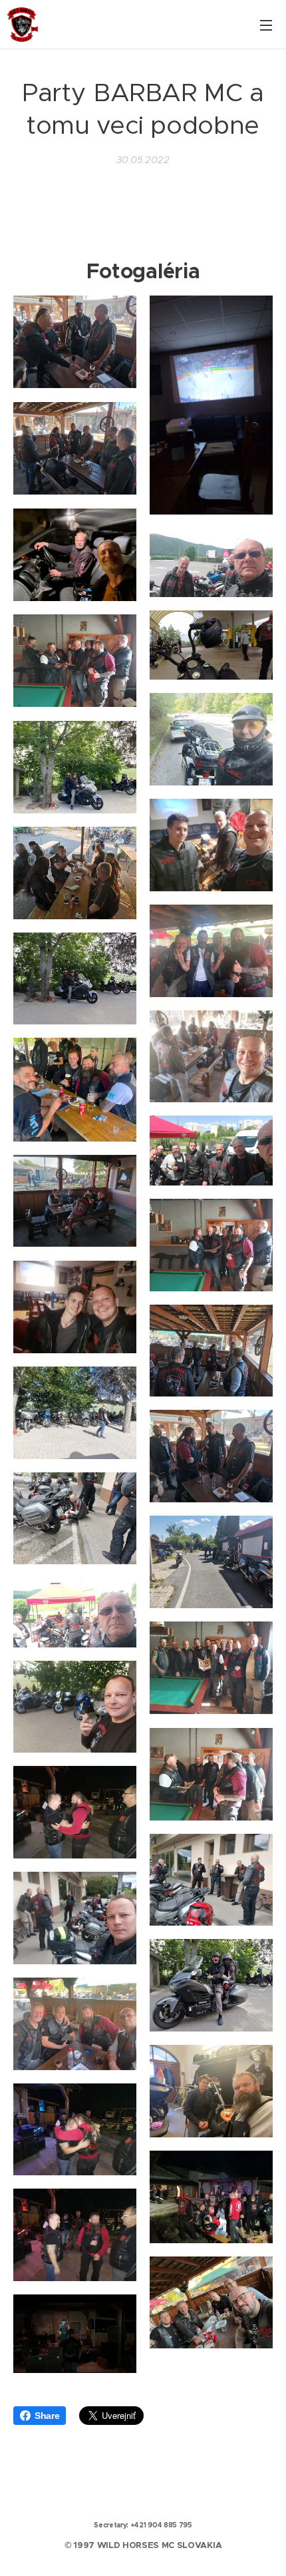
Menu (266, 25)
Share (47, 2416)
